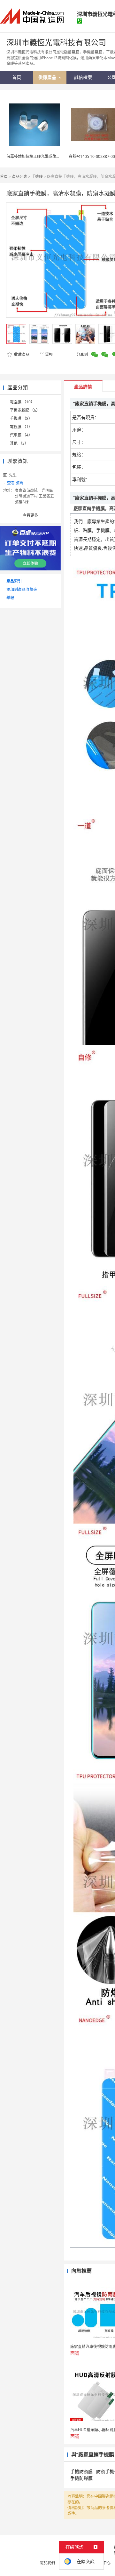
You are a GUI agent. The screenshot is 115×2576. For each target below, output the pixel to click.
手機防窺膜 (81, 2471)
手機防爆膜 (81, 2478)
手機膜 (37, 177)
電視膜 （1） (21, 427)
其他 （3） (19, 443)
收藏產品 (21, 354)
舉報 (49, 354)
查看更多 (30, 515)
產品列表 (19, 177)
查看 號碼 (15, 483)
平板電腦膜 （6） (25, 410)
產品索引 (14, 581)
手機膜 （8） (21, 418)
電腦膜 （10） (22, 402)
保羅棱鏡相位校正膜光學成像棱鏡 (35, 156)
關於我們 (47, 2563)
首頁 (4, 177)
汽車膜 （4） (21, 435)
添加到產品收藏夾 (22, 589)
